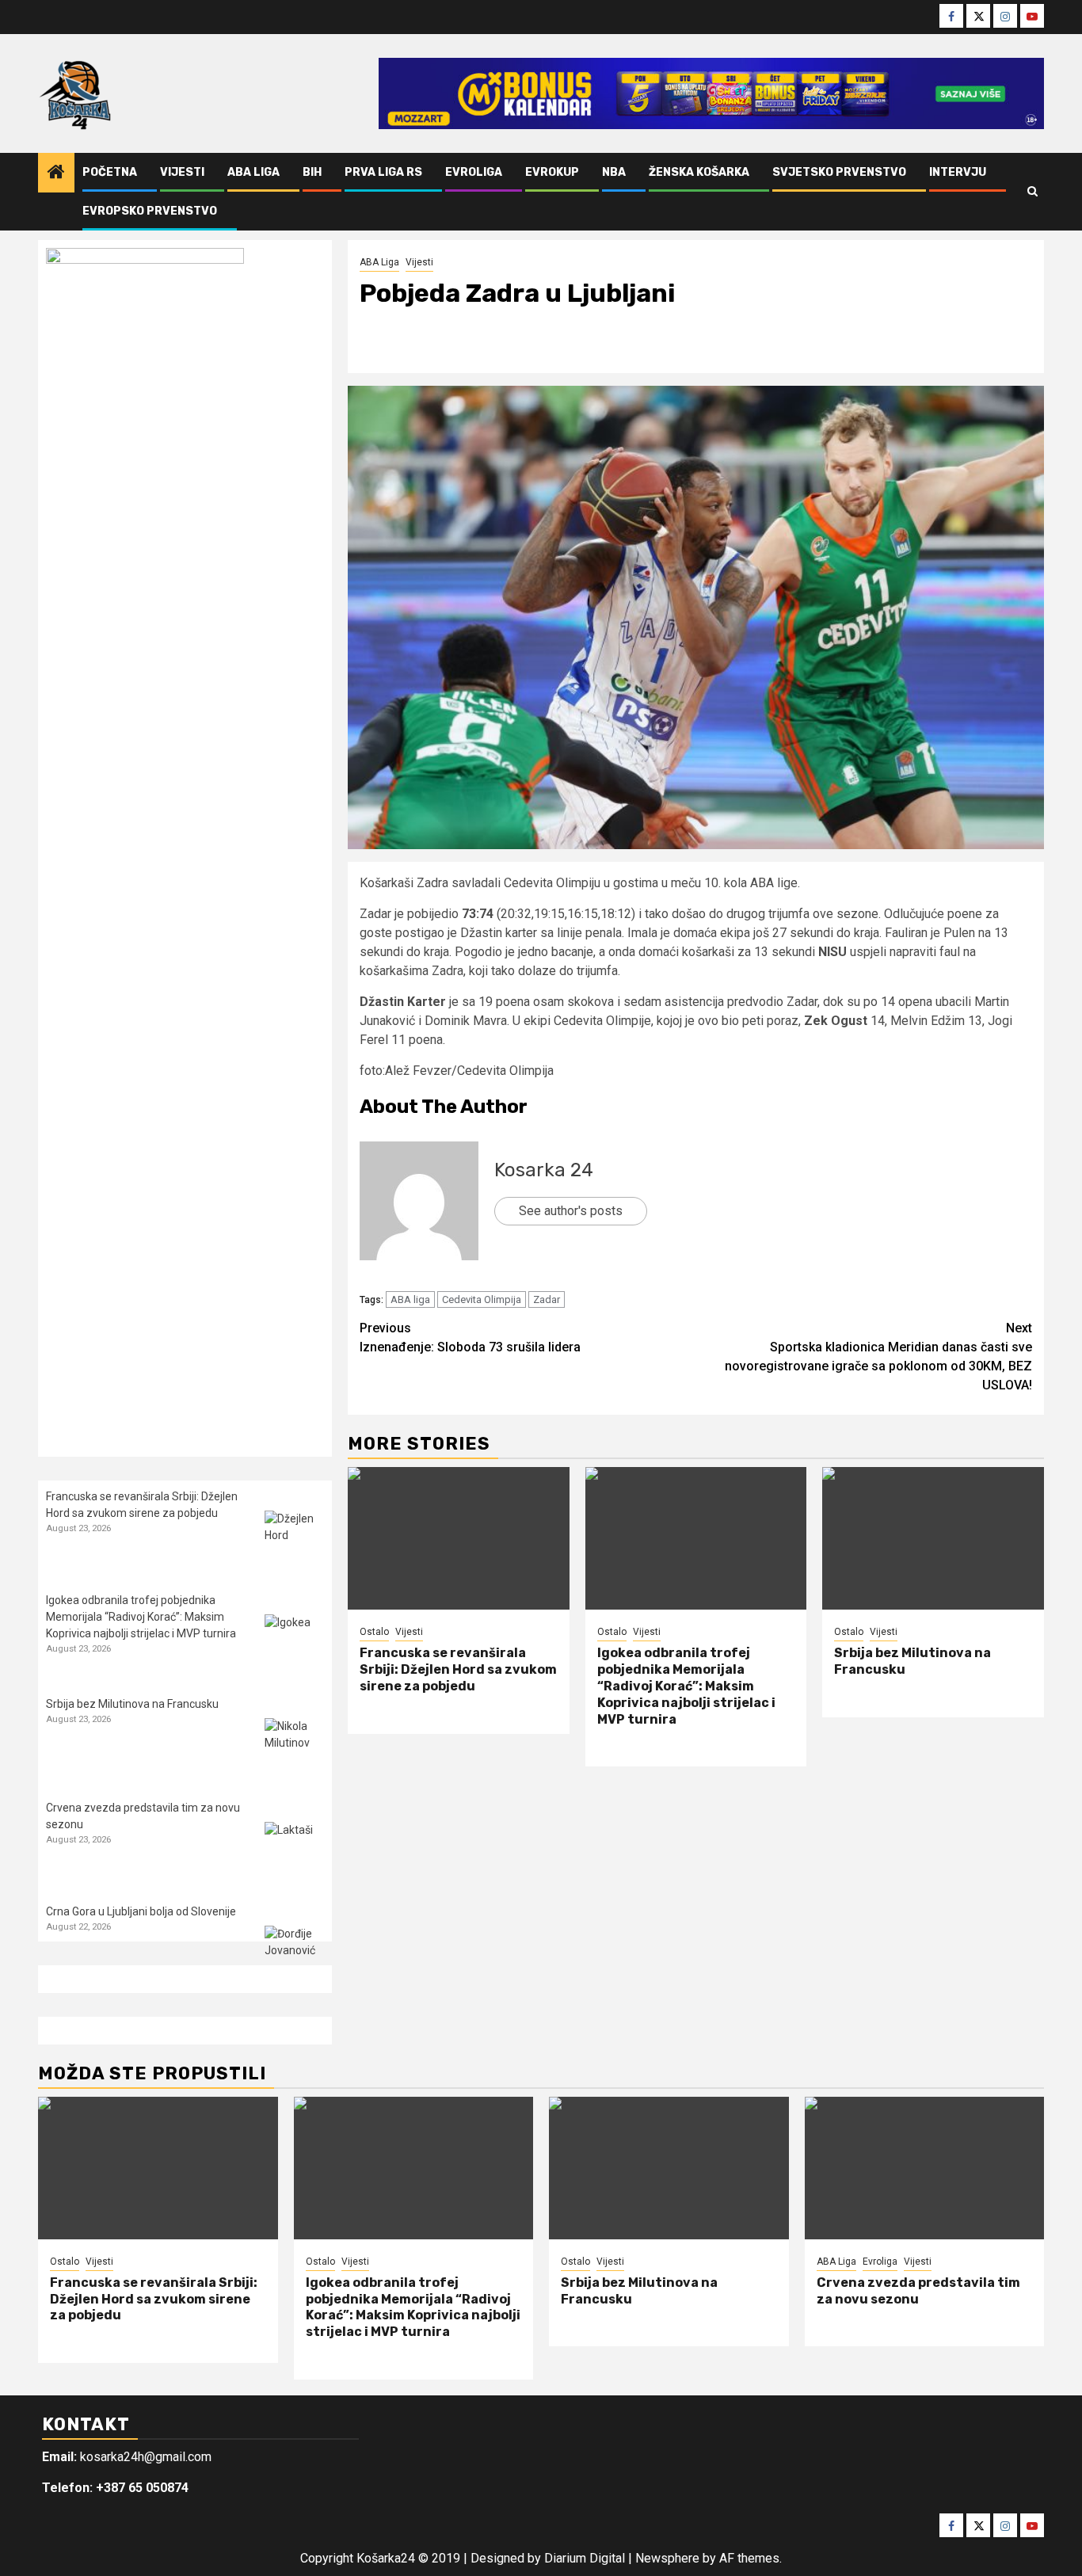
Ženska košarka (699, 172)
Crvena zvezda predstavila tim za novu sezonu (918, 2291)
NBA (614, 172)
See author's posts (571, 1211)
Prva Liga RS (383, 172)
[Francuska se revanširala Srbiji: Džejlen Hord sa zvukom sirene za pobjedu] (459, 1538)
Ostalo (374, 1632)
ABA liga (410, 1299)
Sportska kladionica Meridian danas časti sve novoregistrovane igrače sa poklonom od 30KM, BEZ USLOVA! (878, 1357)
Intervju (958, 172)
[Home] (56, 173)
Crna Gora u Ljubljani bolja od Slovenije (141, 1911)
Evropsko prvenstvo (150, 211)
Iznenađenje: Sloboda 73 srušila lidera (470, 1338)
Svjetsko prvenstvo (839, 172)
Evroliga (474, 172)
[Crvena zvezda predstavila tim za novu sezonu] (294, 1852)
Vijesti (182, 172)
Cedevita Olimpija (482, 1299)
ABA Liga (253, 172)
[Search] (1032, 192)
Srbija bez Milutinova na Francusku (132, 1704)
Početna (110, 172)
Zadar (547, 1299)
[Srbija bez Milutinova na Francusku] (933, 1538)
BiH (312, 172)
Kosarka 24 (544, 1170)
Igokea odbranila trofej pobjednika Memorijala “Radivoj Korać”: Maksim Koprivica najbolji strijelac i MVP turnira (686, 1686)
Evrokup (552, 172)
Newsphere (667, 2558)
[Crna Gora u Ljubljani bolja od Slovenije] (294, 1955)
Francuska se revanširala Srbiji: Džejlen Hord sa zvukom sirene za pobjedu (458, 1669)
